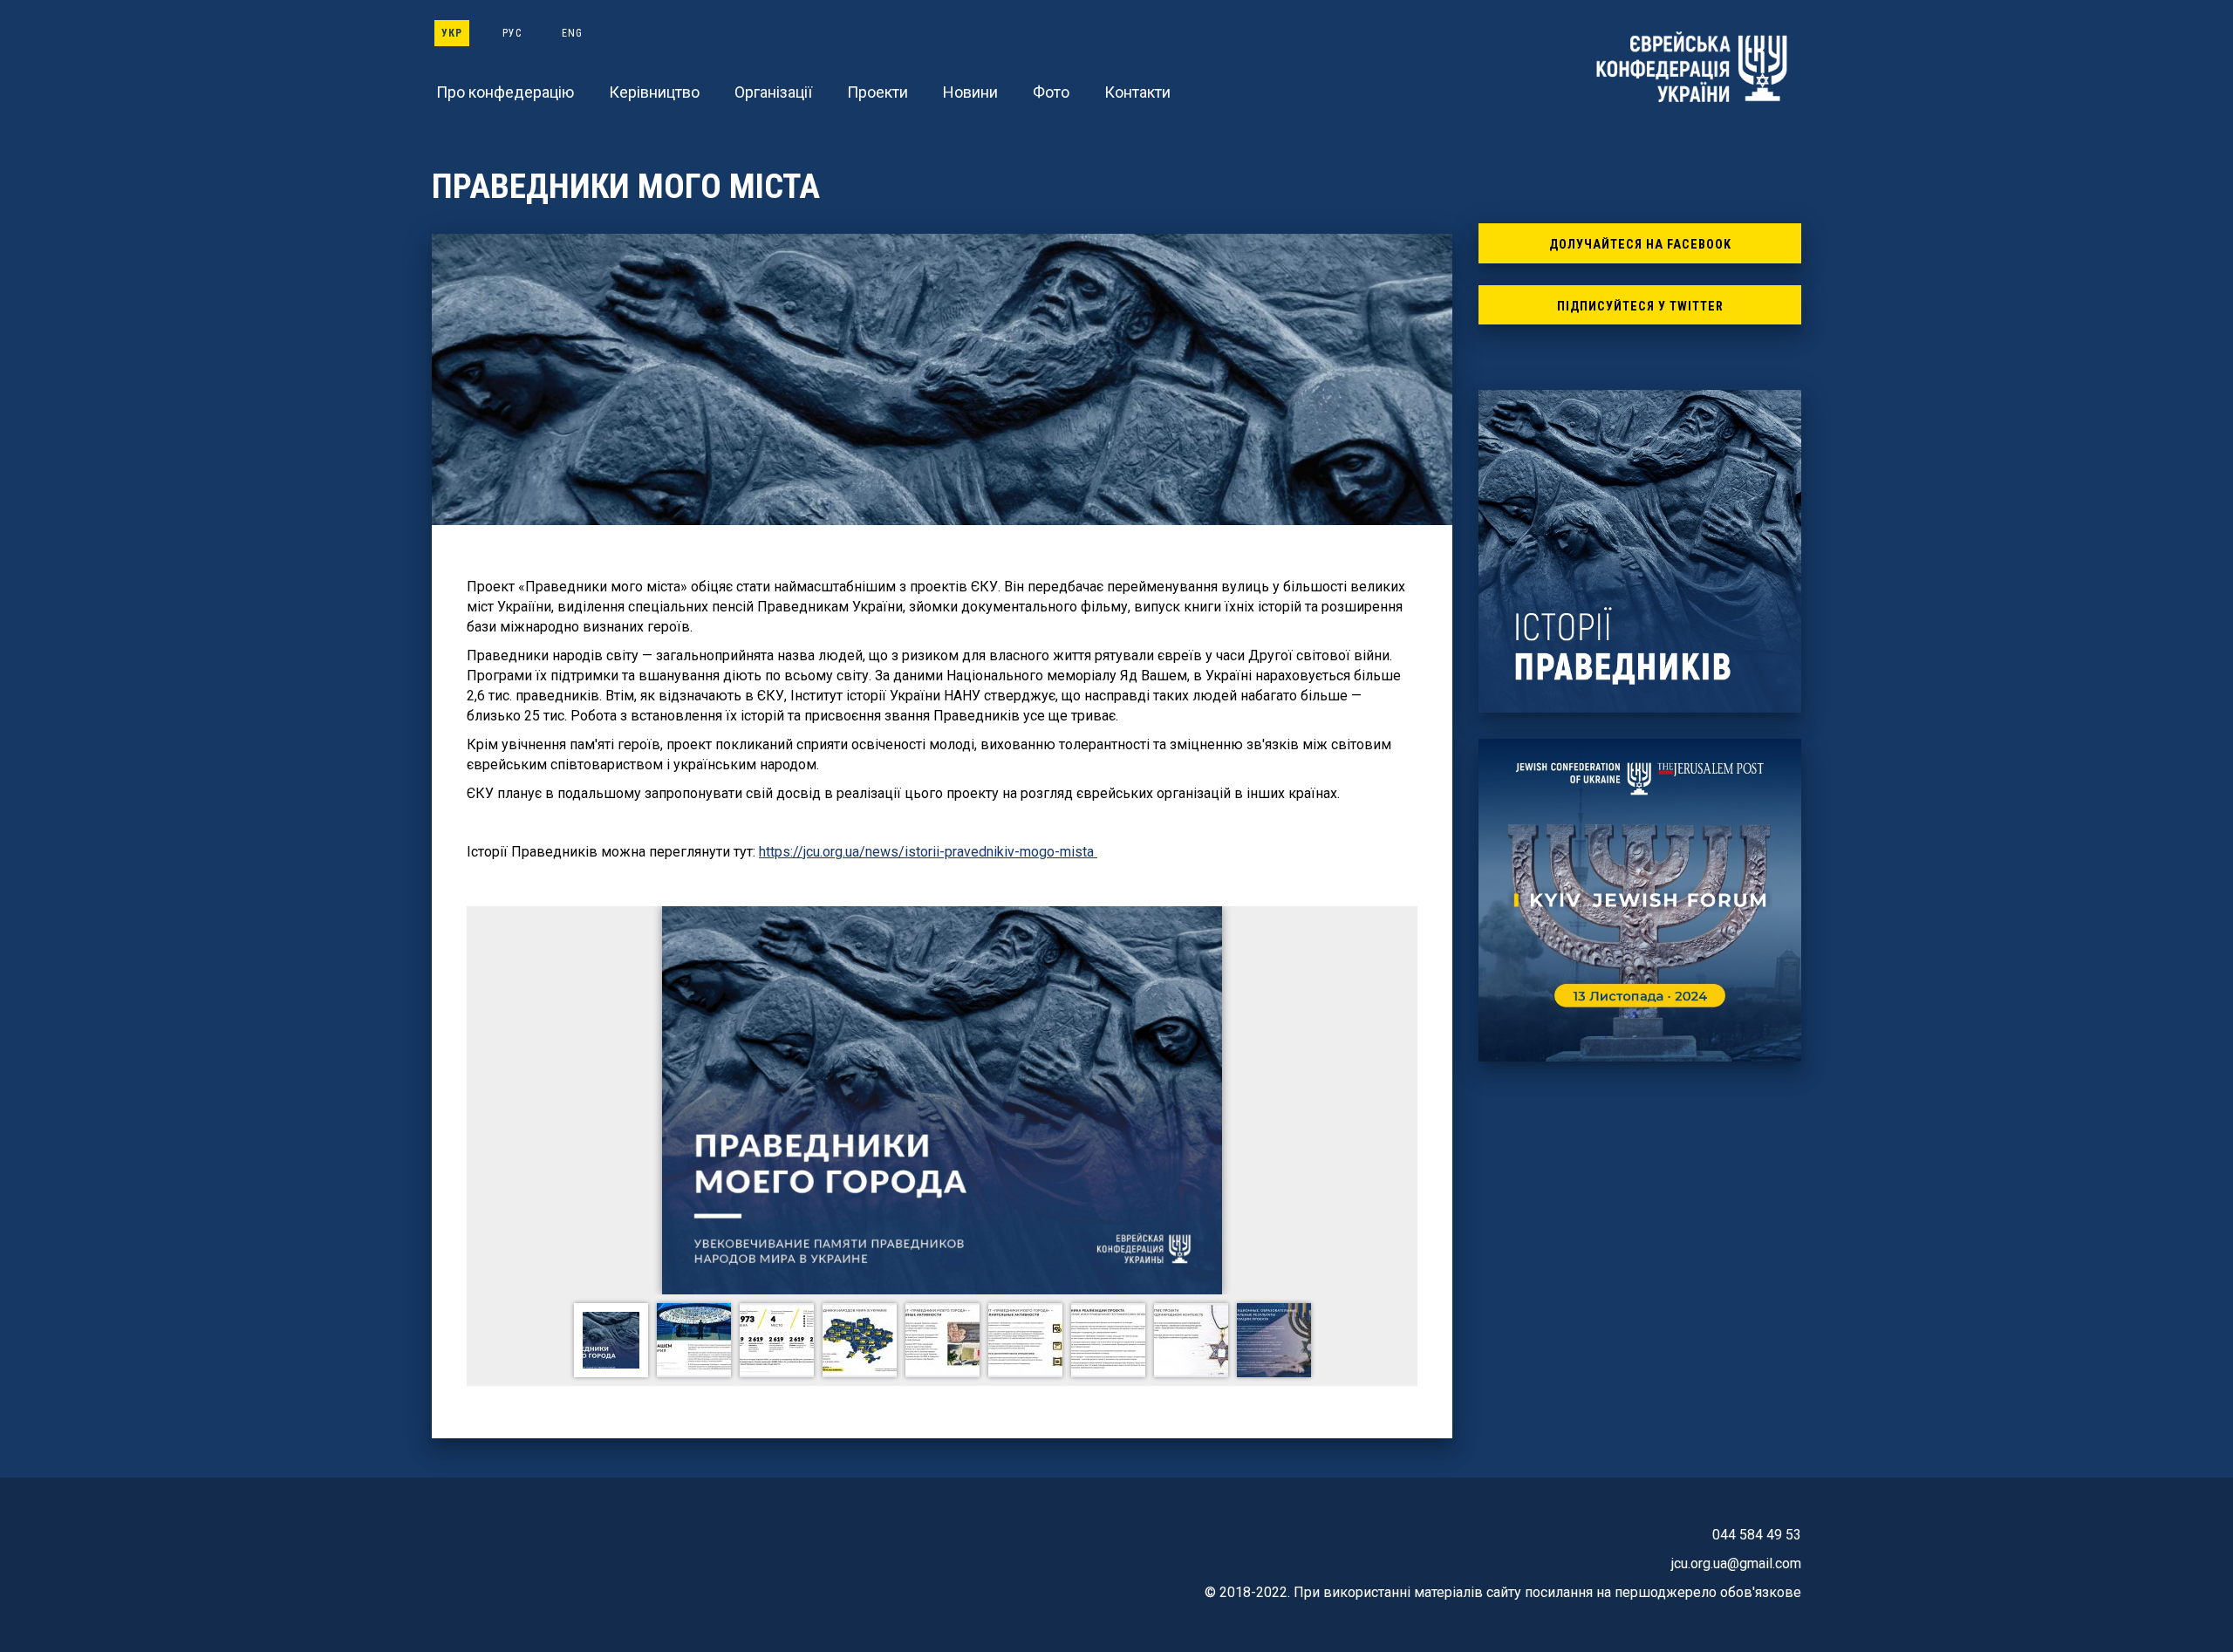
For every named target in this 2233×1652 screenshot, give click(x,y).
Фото (1051, 92)
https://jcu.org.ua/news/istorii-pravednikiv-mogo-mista (928, 852)
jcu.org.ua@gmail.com (1736, 1563)
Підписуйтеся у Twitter (1640, 307)
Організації (773, 92)
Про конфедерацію (505, 92)
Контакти (1137, 92)
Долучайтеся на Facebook (1640, 245)
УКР (452, 33)
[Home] (1692, 67)
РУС (512, 33)
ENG (572, 33)
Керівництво (654, 92)
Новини (970, 92)
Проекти (877, 92)
